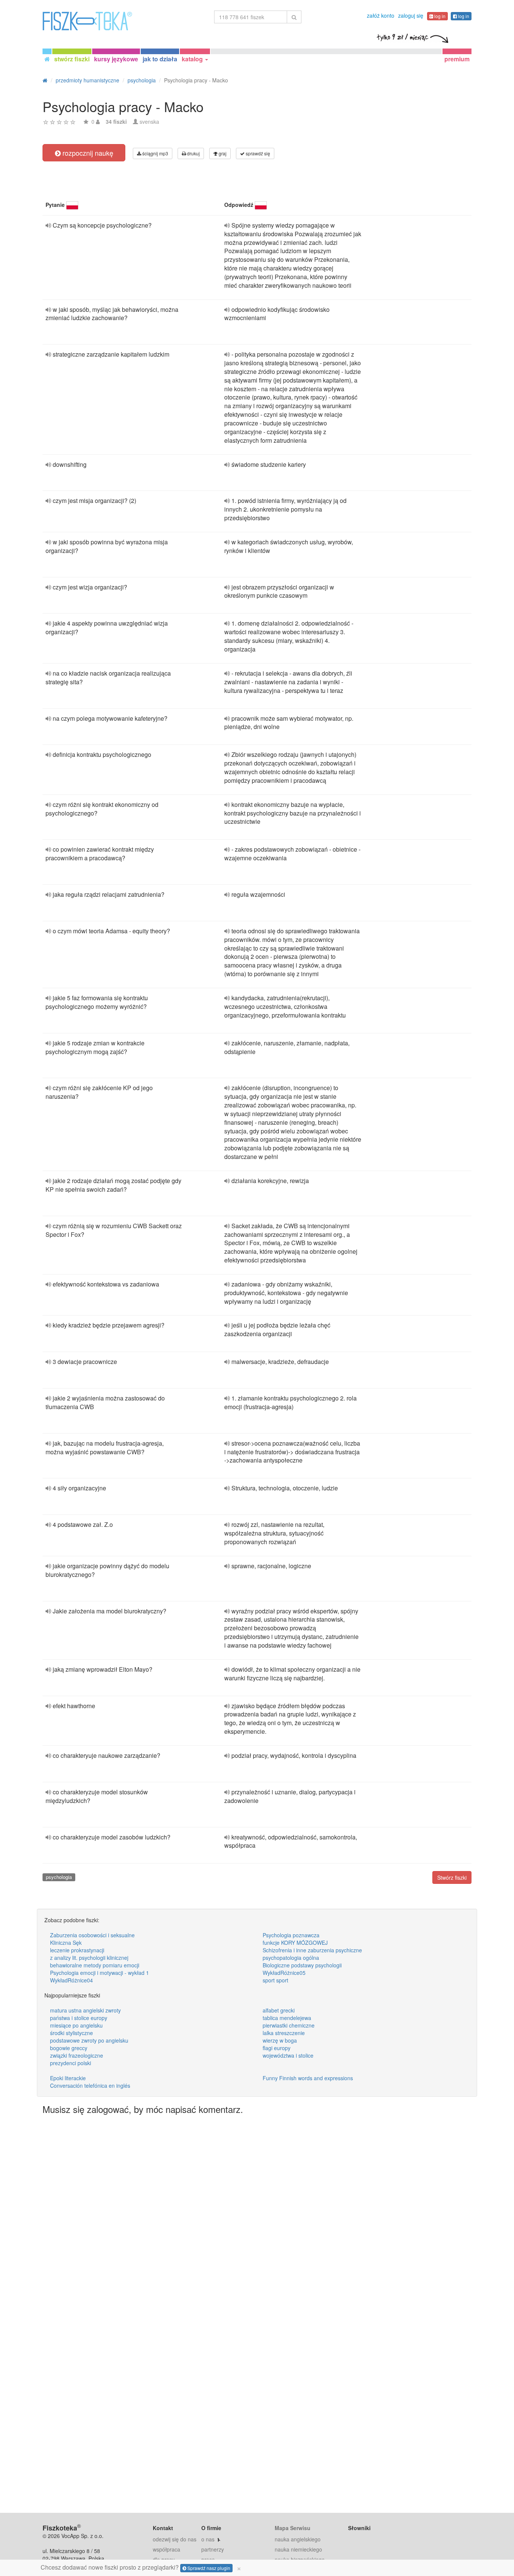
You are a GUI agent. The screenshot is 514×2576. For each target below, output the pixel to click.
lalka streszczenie (284, 2033)
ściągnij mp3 (155, 153)
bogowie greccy (69, 2048)
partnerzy (213, 2549)
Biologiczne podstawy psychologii (302, 1965)
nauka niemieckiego (298, 2549)
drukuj (193, 153)
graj (222, 153)
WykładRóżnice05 (284, 1973)
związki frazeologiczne (77, 2055)
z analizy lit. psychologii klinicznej (89, 1958)
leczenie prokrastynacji (77, 1950)
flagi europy (277, 2048)
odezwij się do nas (175, 2539)
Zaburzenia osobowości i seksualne (92, 1935)
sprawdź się (257, 153)
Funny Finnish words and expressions (308, 2078)
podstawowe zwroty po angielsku (89, 2040)
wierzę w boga (280, 2040)
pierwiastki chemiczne (289, 2025)
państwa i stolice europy (79, 2018)
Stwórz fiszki (452, 1877)
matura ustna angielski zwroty (85, 2010)
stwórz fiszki (72, 59)
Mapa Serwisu (293, 2528)
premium (457, 59)
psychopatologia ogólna (291, 1958)
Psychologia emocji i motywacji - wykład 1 (100, 1973)
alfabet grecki (279, 2010)
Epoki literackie (68, 2078)
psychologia (59, 1877)
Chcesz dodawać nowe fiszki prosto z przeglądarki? (141, 2567)
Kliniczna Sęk (66, 1943)
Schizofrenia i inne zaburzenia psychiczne (312, 1950)
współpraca (167, 2549)
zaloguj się (411, 15)
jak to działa (160, 59)
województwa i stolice (288, 2055)
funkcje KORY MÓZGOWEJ (295, 1943)
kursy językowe (116, 59)
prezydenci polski (71, 2063)
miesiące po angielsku (76, 2025)
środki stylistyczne (71, 2033)
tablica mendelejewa (287, 2018)
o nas (208, 2539)
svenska (149, 122)
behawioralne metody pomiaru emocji (95, 1965)
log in (439, 16)
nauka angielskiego (298, 2539)
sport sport (275, 1980)
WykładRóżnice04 (71, 1980)
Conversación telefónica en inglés (90, 2085)
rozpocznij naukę (87, 153)
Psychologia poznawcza (291, 1935)
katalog (193, 59)
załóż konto (381, 15)
